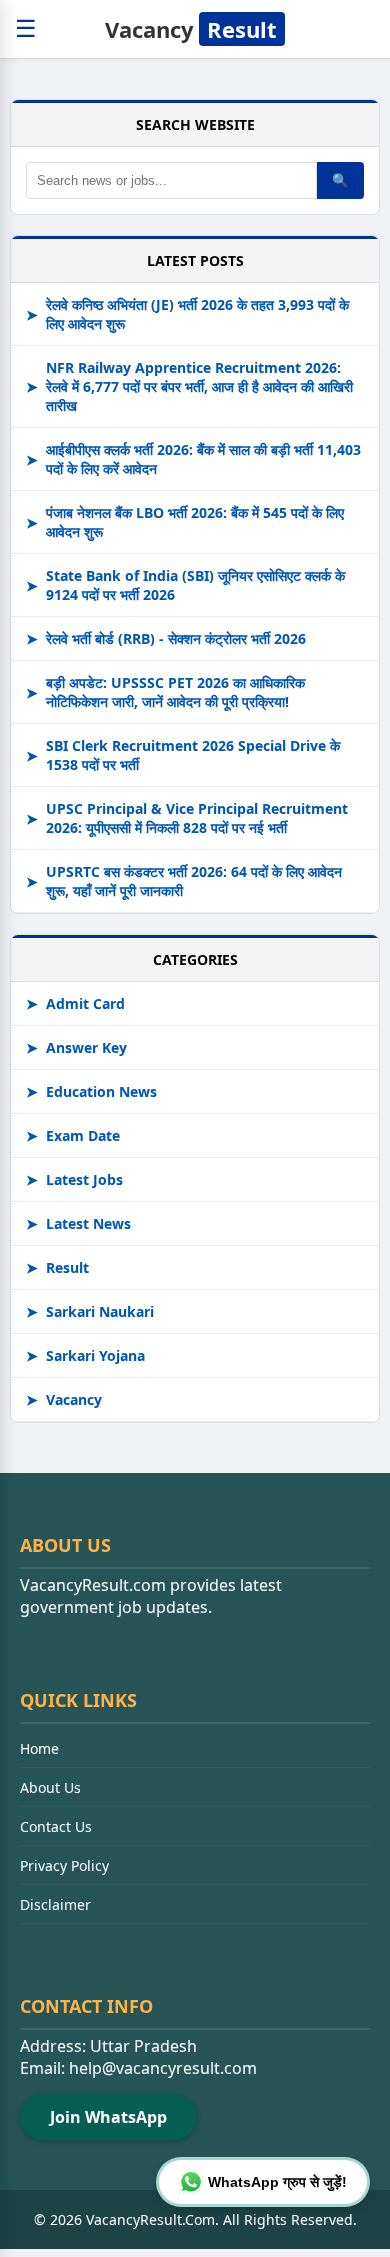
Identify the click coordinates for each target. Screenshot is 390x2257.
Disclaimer (55, 1904)
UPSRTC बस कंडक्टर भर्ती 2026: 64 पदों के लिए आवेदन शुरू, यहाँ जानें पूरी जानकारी (184, 881)
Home (39, 1748)
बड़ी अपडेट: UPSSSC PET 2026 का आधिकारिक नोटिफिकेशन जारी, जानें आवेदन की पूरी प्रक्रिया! (165, 692)
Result (57, 1267)
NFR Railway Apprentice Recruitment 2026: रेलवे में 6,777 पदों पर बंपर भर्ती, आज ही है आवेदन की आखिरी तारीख (189, 386)
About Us (50, 1787)
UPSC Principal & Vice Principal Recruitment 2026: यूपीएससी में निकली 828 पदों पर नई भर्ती (187, 818)
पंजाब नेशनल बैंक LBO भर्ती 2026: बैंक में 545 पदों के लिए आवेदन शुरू (185, 522)
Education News (91, 1091)
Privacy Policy (64, 1865)
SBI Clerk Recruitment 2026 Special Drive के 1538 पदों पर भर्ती (183, 755)
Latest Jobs (74, 1179)
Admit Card (75, 1003)
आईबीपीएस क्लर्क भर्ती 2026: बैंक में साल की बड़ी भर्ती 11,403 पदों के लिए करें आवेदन (193, 459)
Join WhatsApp (108, 2117)
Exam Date (73, 1135)
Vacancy (191, 29)
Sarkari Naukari (90, 1311)
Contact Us (56, 1826)
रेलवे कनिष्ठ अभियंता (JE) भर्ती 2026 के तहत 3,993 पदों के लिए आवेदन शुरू (187, 314)
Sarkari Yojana (85, 1355)
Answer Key (76, 1047)
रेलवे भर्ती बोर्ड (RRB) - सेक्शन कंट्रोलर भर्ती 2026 (166, 638)
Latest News (78, 1223)
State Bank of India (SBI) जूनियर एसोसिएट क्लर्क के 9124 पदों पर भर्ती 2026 (185, 585)
